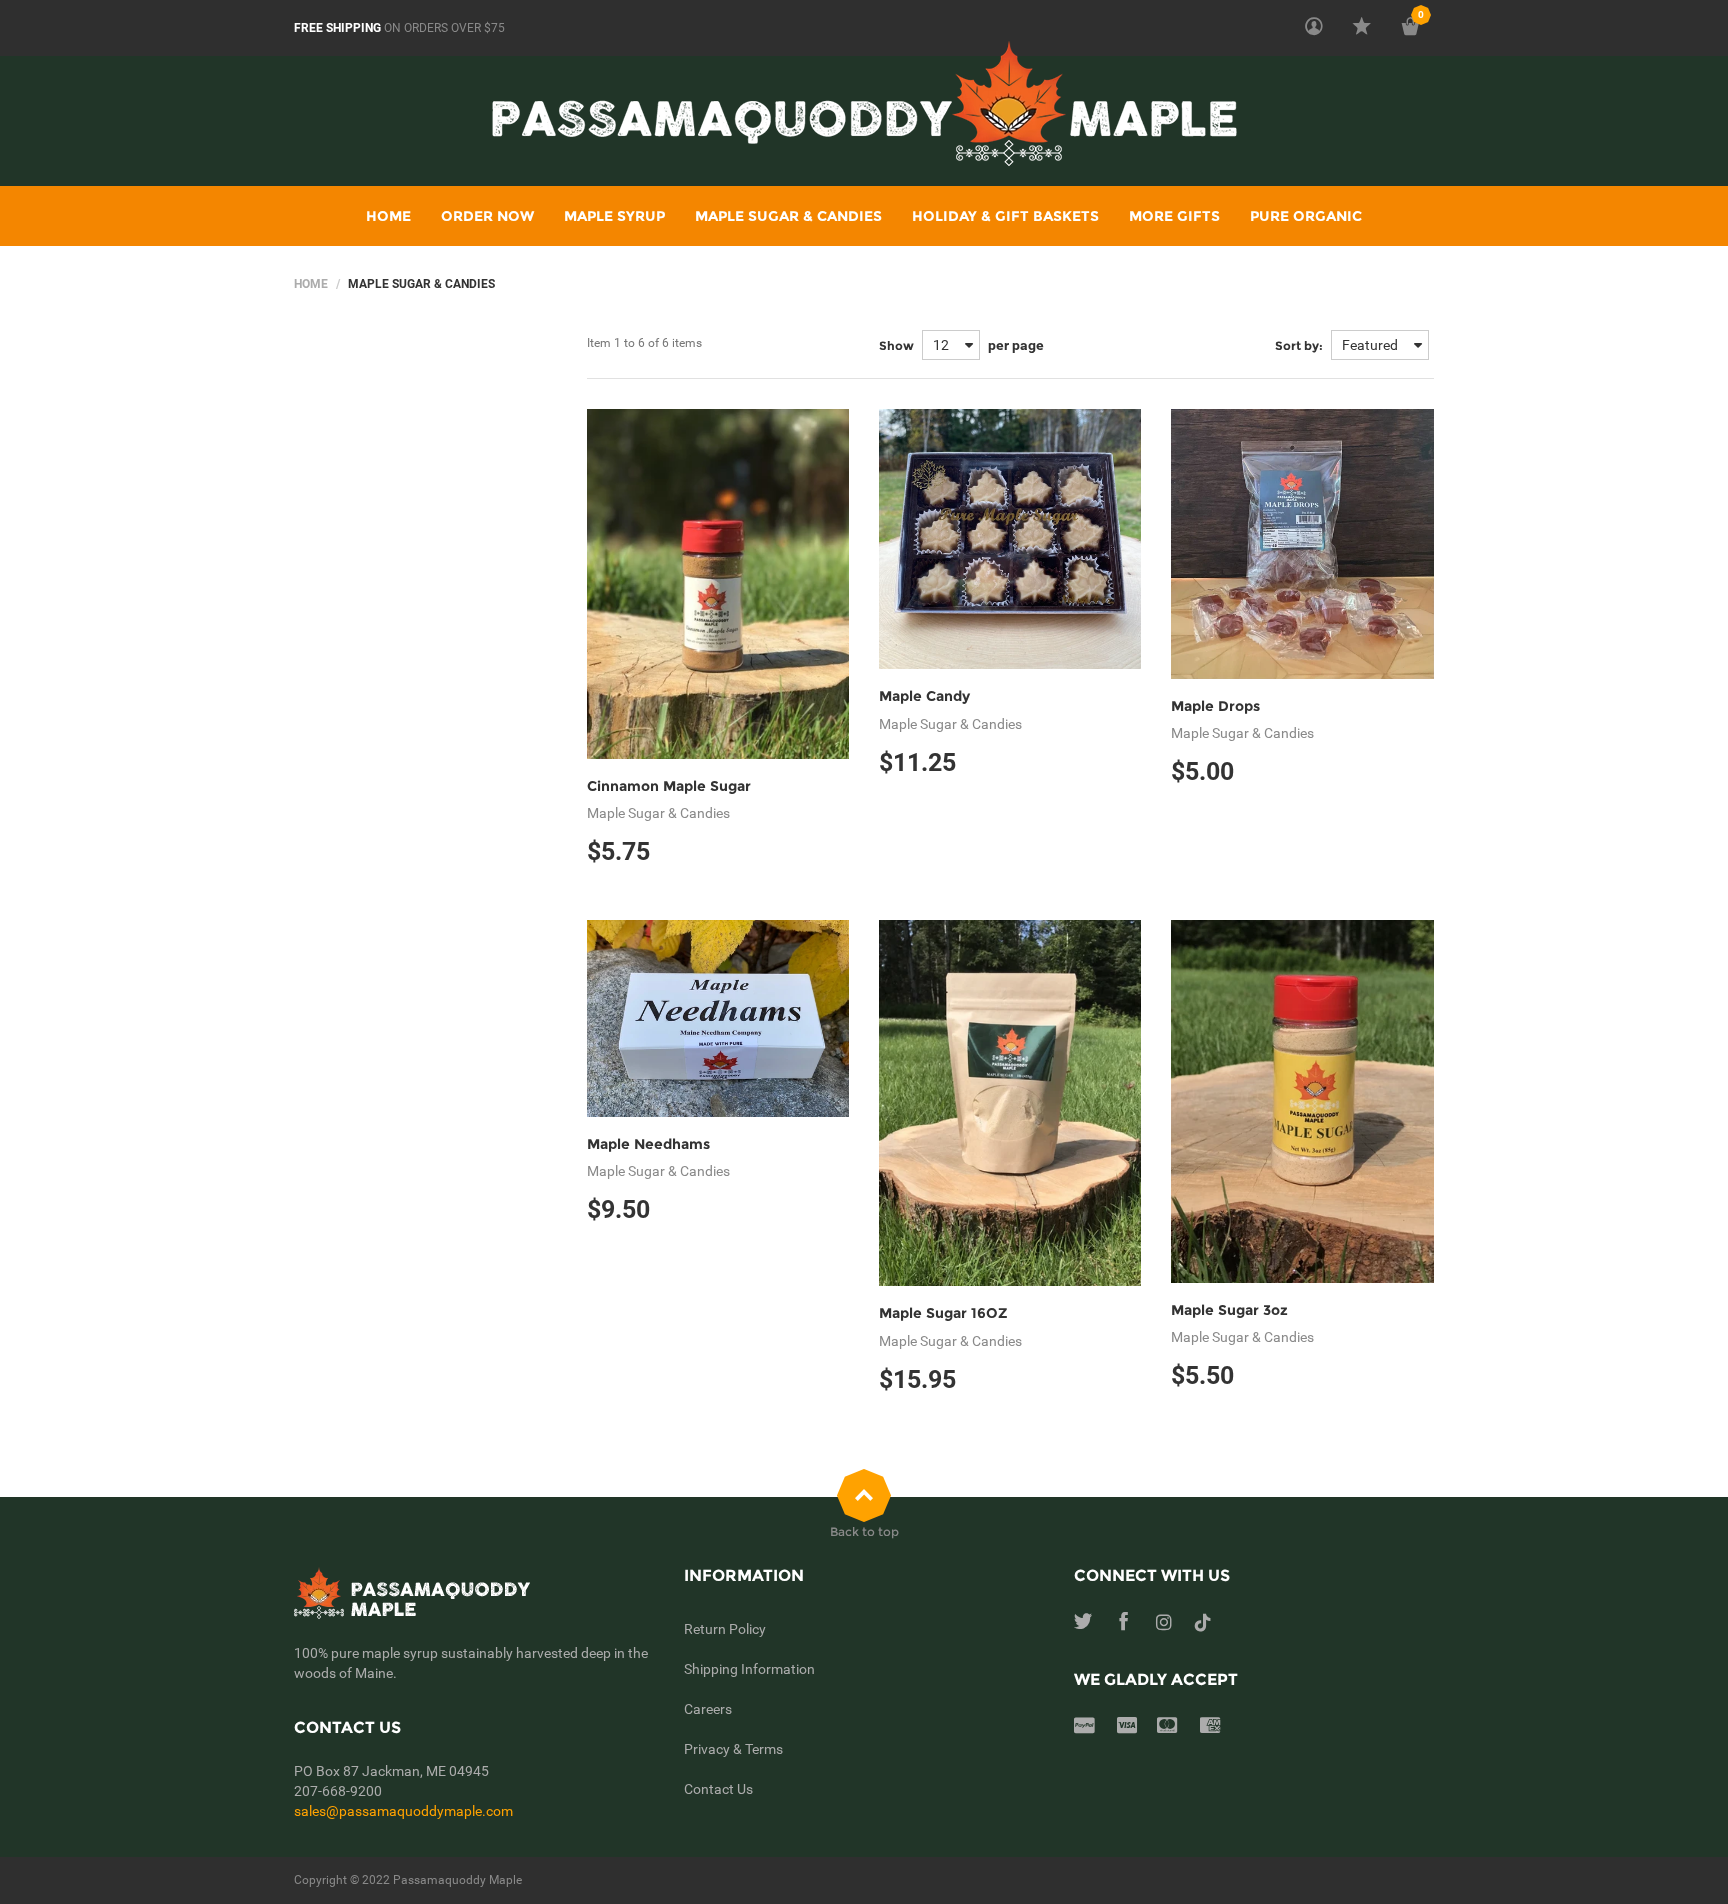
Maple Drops (1215, 706)
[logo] (864, 119)
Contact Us (718, 1789)
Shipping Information (749, 1669)
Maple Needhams (648, 1144)
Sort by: (1299, 345)
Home (311, 284)
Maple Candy (924, 696)
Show (896, 345)
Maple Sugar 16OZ (943, 1313)
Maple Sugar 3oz (1229, 1310)
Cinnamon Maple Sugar (669, 786)
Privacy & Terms (733, 1749)
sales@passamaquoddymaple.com (403, 1811)
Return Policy (725, 1629)
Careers (708, 1709)
